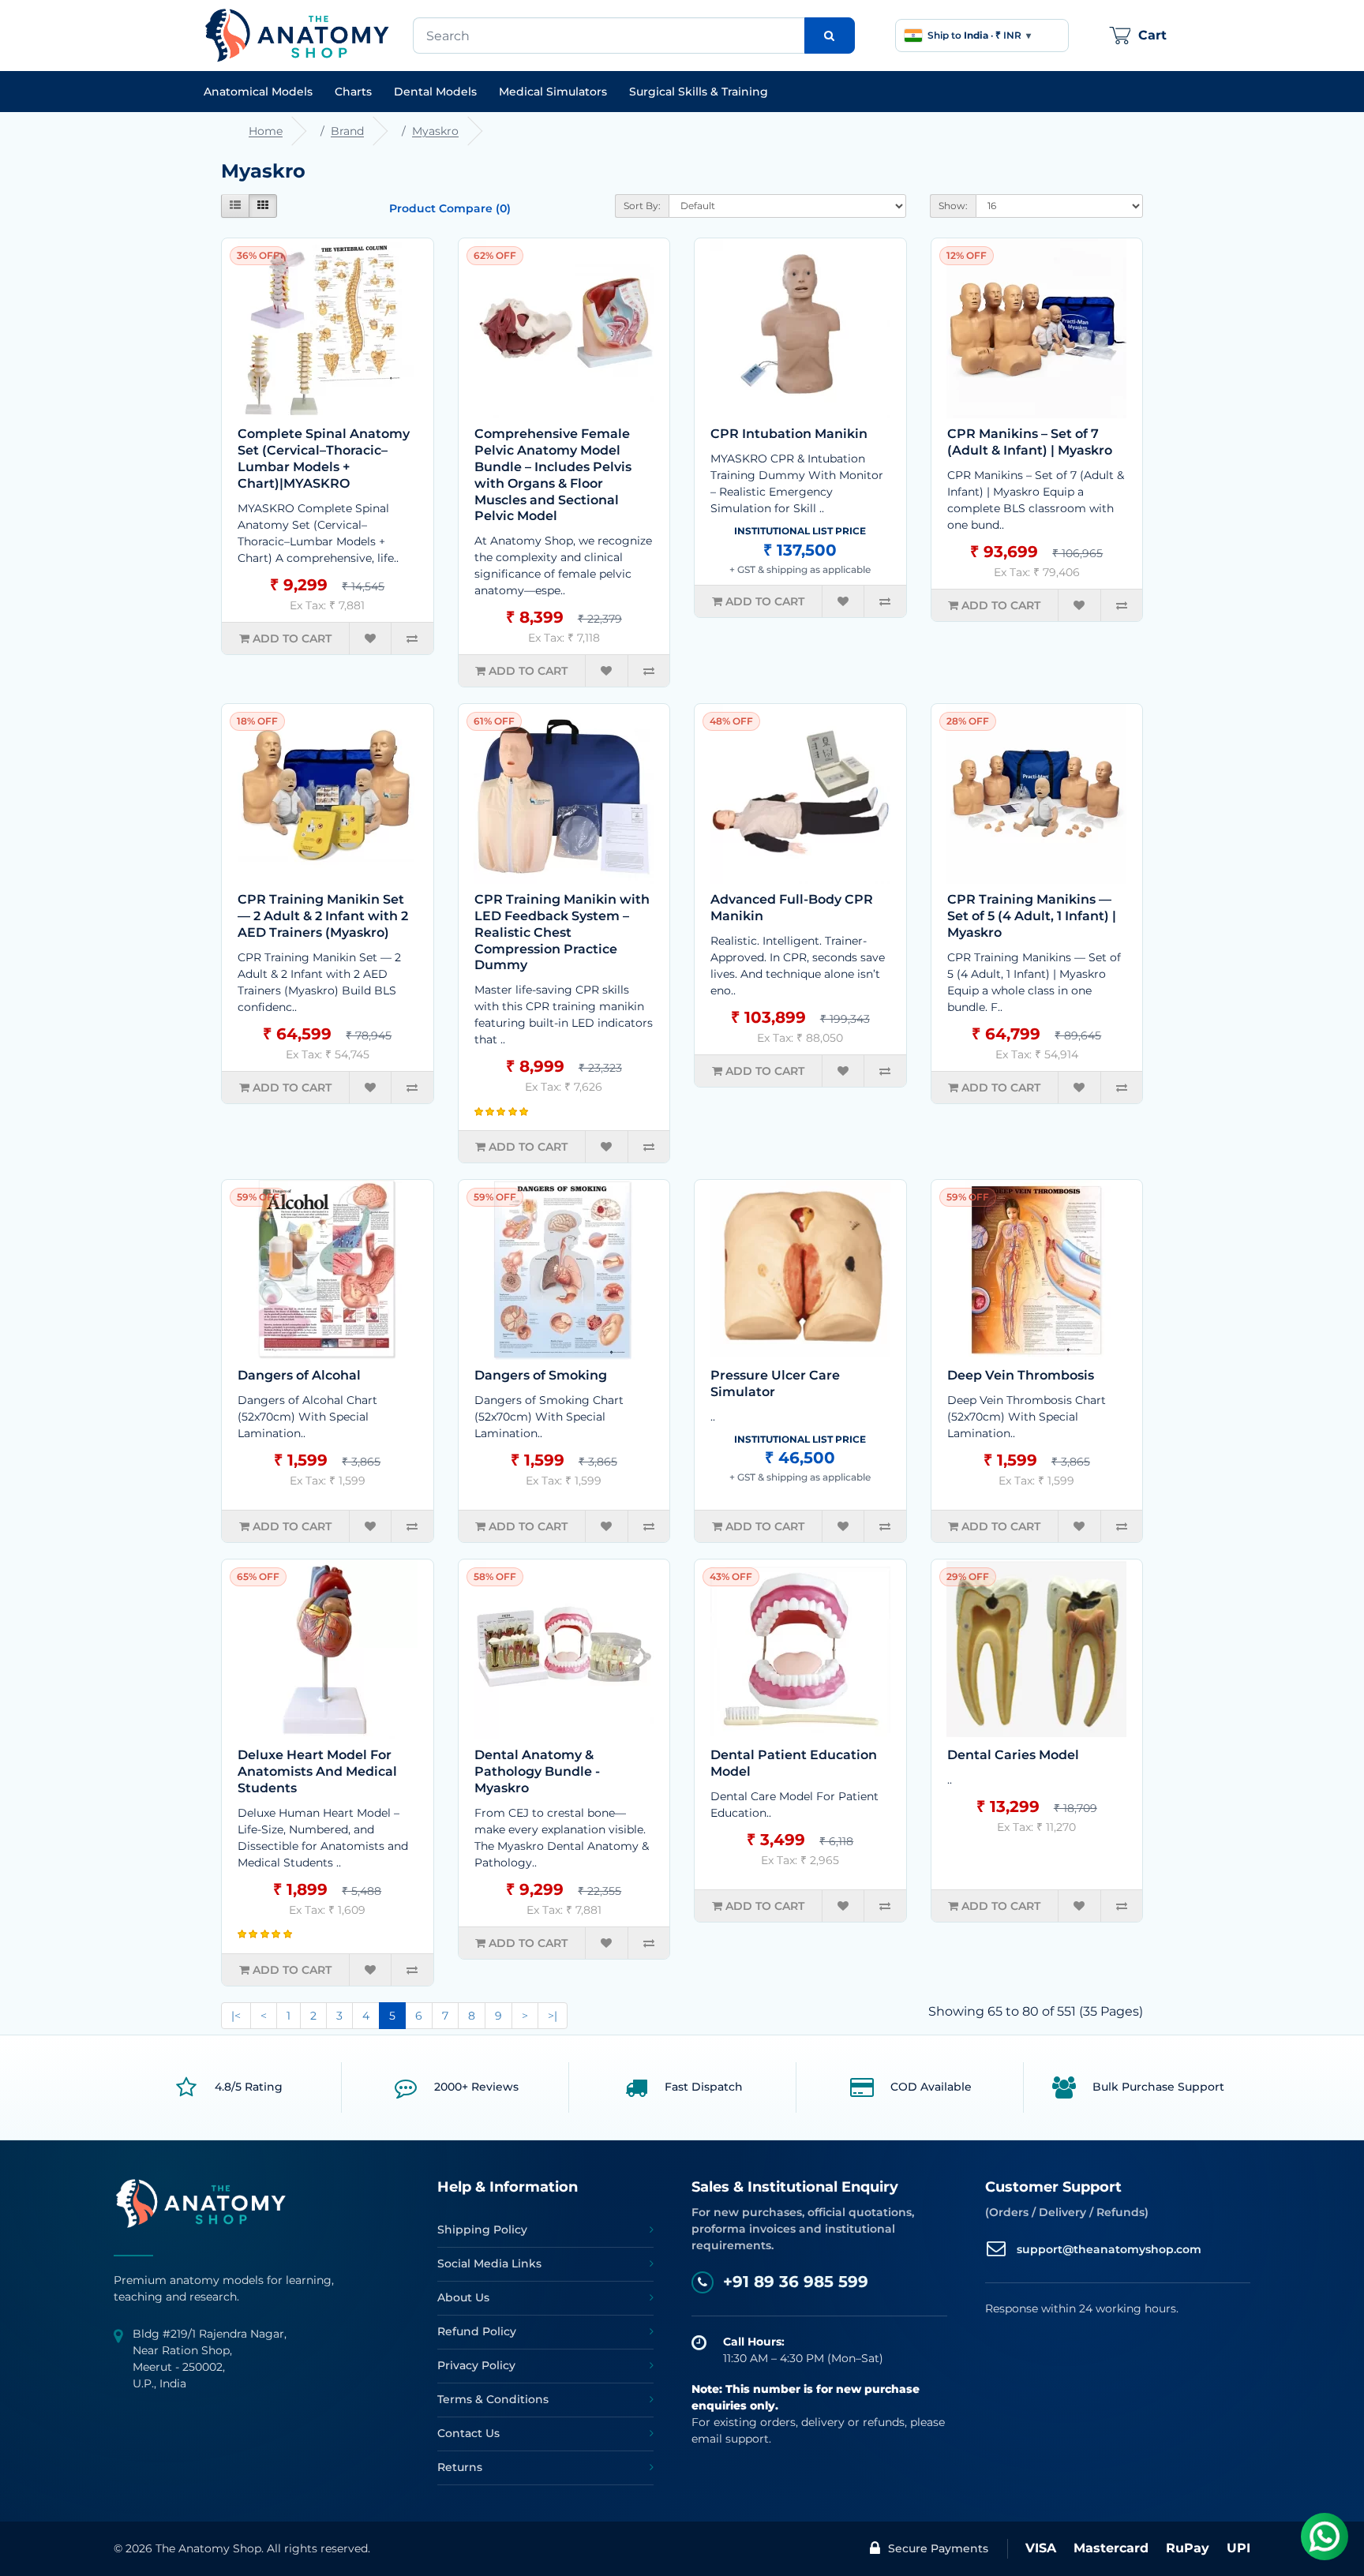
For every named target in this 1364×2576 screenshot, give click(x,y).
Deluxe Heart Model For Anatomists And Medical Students (317, 1771)
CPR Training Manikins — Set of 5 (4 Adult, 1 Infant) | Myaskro (1032, 916)
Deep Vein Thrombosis (1021, 1375)
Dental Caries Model (1013, 1755)
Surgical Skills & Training (699, 92)
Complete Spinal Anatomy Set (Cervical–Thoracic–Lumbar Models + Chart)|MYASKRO (324, 458)
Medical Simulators (553, 92)
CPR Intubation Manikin (789, 434)
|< (236, 2016)
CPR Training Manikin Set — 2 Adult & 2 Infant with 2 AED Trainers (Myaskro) (323, 916)
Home (266, 131)
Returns (460, 2467)
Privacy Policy (476, 2365)
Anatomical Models (258, 92)
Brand (347, 131)
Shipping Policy (482, 2230)
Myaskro (435, 131)
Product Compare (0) (450, 208)
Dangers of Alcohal (299, 1375)
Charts (353, 92)
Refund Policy (477, 2331)
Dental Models (435, 92)
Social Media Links (489, 2263)
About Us (463, 2297)
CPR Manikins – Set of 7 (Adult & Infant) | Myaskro (1030, 442)
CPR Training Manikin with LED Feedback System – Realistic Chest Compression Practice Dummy (562, 932)
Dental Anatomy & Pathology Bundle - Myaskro (537, 1771)
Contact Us (468, 2433)
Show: (953, 206)
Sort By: (642, 206)
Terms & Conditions (493, 2399)
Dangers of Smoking (541, 1375)
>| (553, 2016)
